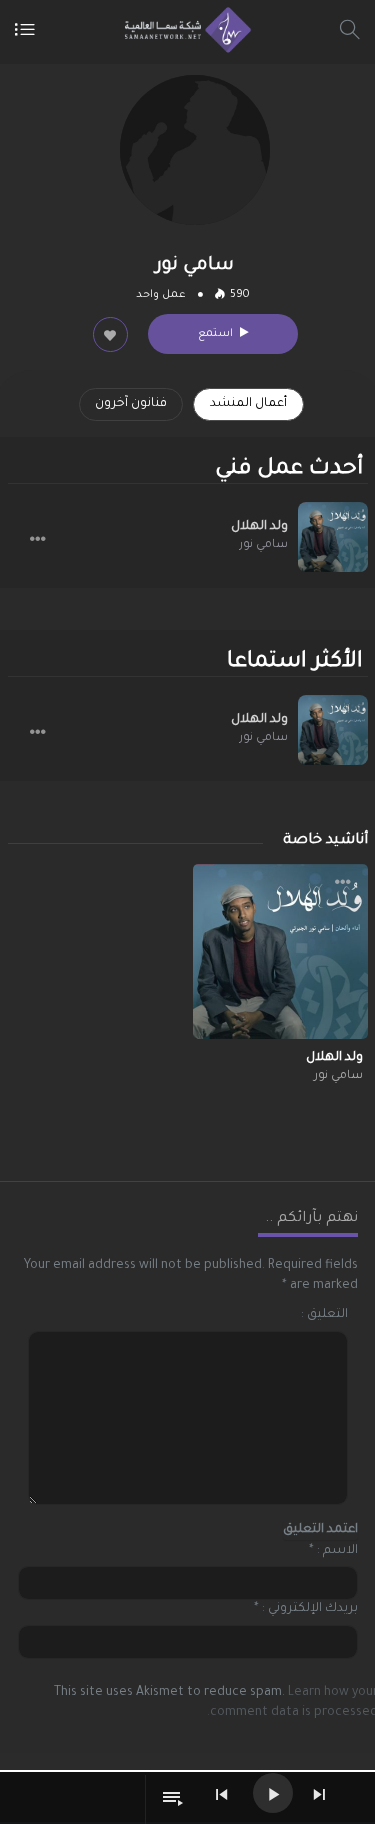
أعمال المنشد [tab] (248, 404)
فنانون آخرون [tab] (131, 404)
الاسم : (337, 1551)
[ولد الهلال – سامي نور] (333, 537)
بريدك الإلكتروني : (310, 1609)
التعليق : (324, 1315)
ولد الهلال (259, 527)
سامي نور (263, 545)
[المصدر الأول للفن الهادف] (182, 30)
